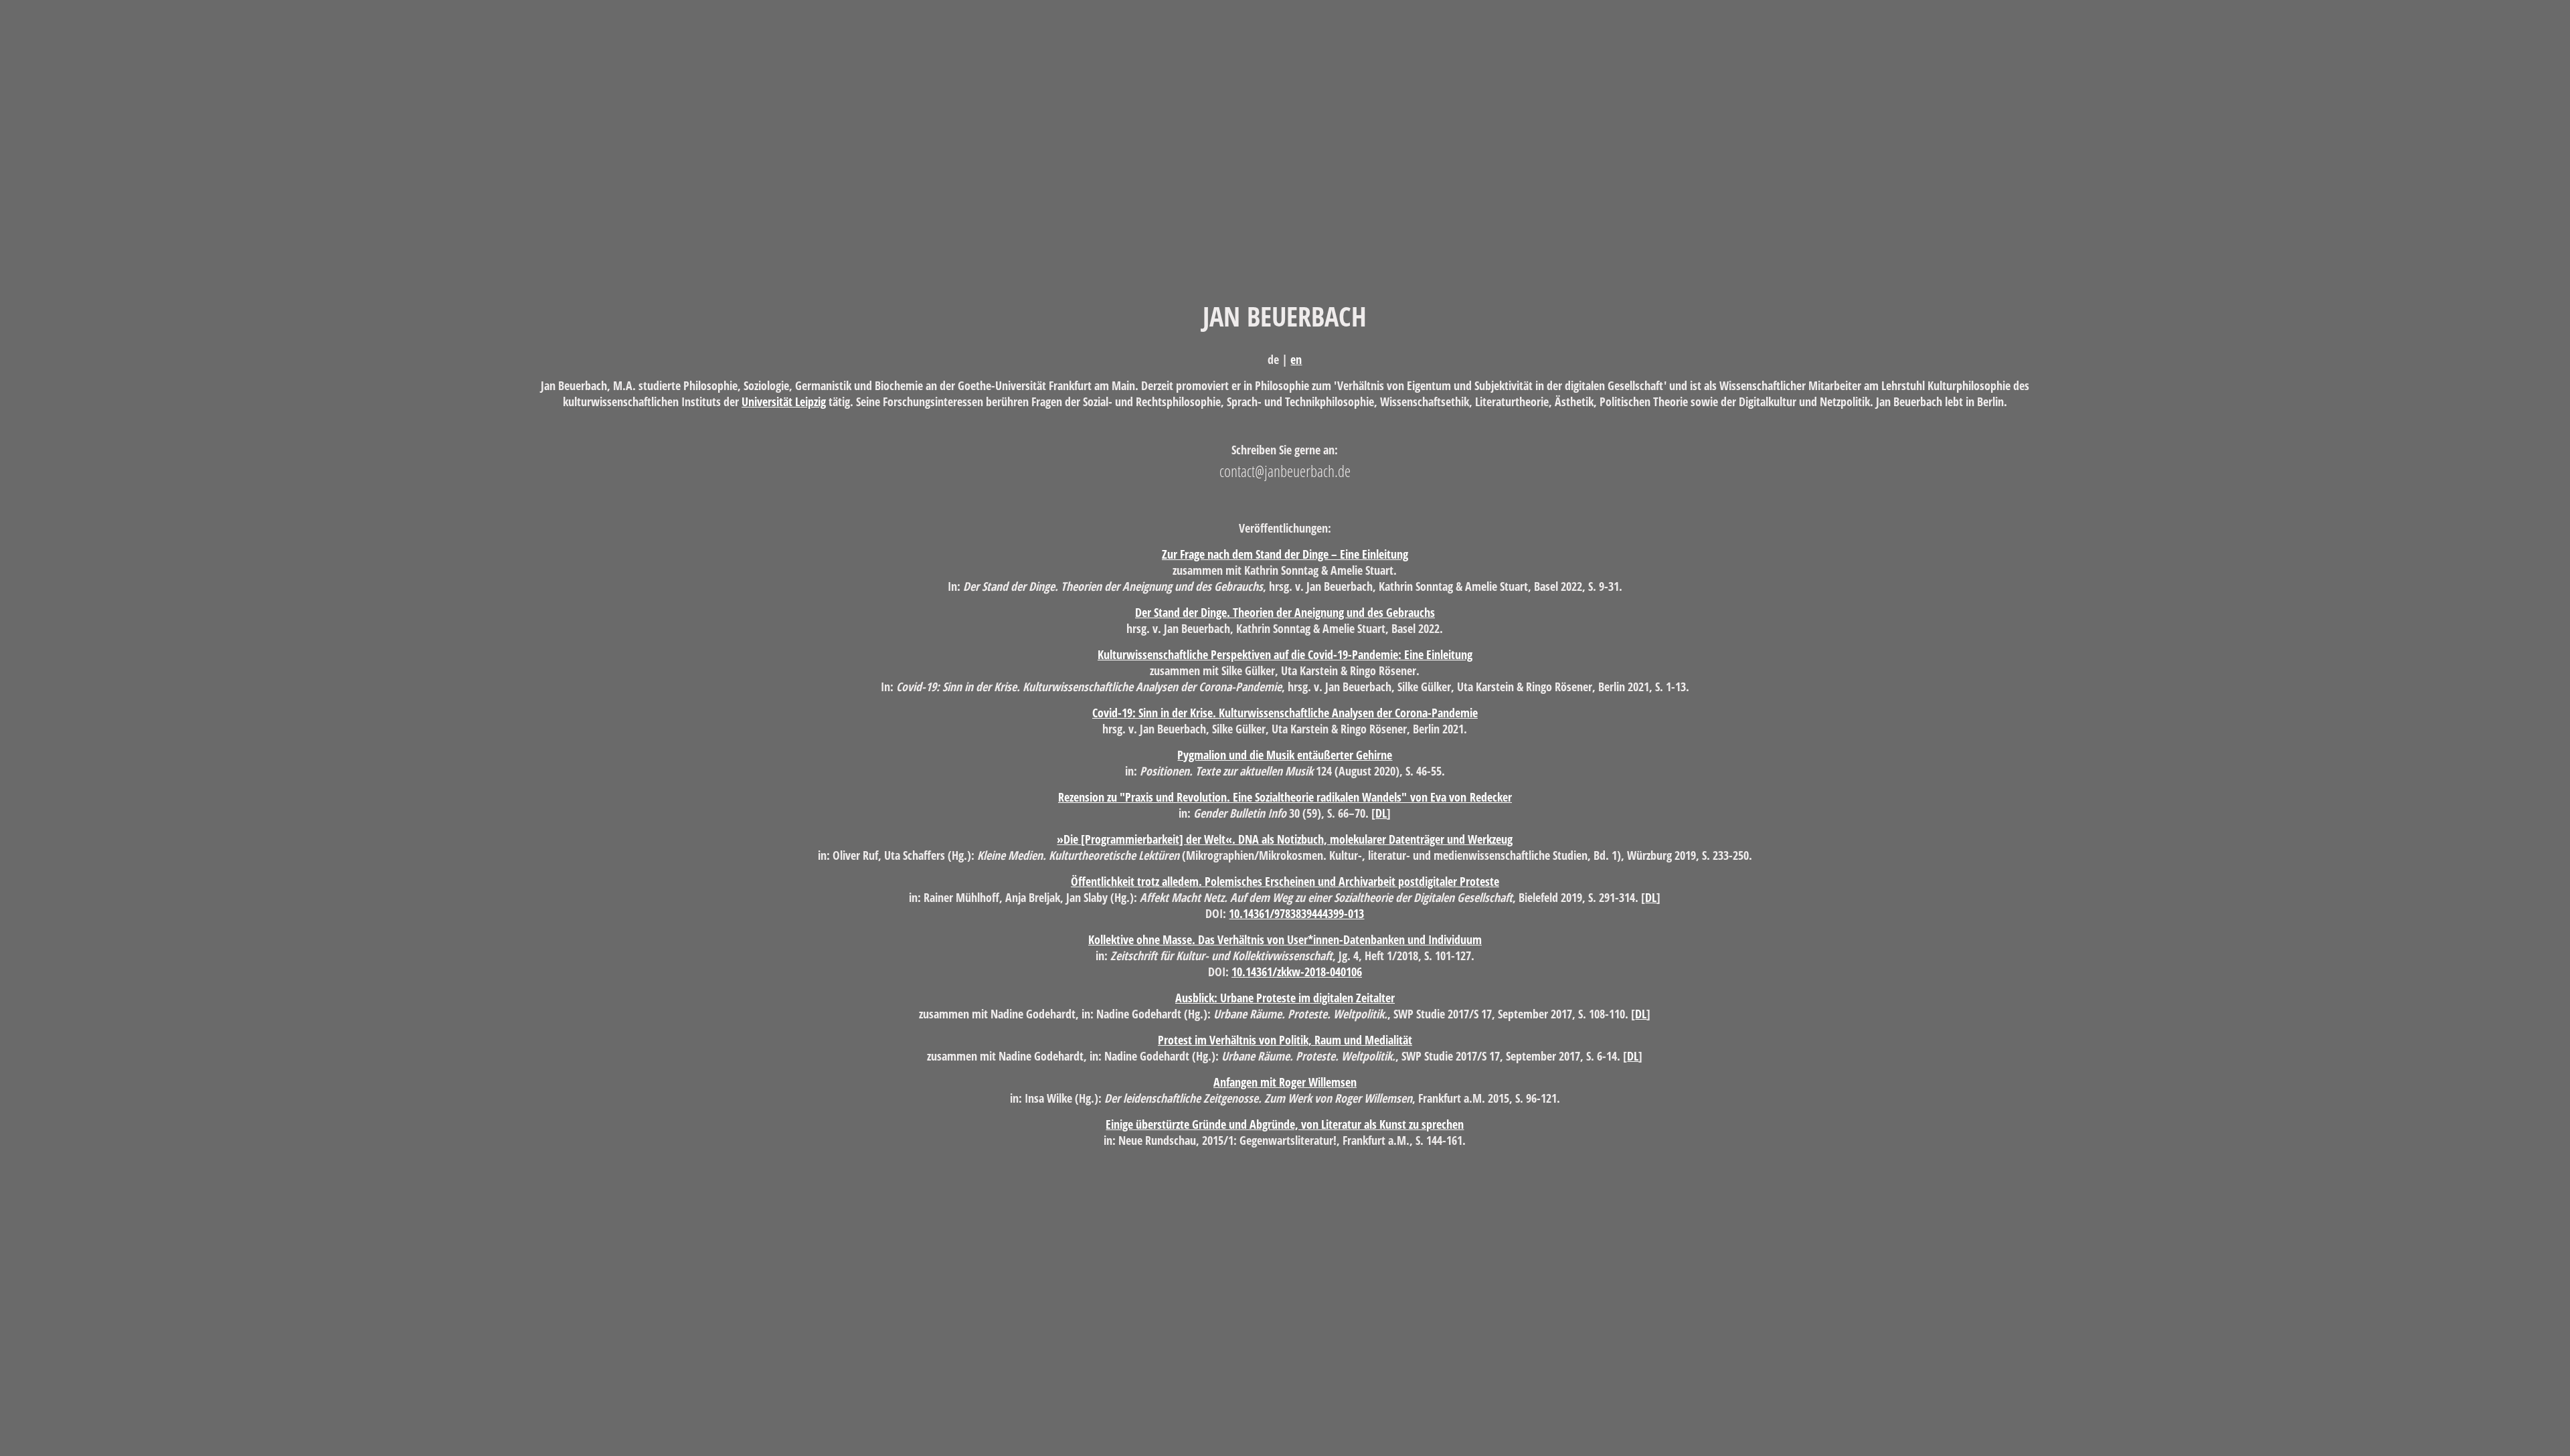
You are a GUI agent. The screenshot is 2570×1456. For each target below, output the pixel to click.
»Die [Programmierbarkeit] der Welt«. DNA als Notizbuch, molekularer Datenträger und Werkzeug (1285, 839)
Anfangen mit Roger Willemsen (1285, 1082)
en (1296, 359)
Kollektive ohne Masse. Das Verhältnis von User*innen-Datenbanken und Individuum (1285, 939)
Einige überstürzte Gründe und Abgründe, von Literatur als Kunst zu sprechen (1285, 1124)
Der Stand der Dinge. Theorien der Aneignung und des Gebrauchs (1285, 612)
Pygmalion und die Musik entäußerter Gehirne (1285, 755)
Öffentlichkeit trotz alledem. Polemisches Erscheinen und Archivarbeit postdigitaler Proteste (1285, 881)
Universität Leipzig (784, 401)
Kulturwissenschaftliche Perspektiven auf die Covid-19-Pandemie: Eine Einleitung (1285, 654)
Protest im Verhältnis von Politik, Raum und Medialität (1285, 1040)
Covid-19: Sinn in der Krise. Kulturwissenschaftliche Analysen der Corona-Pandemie (1285, 713)
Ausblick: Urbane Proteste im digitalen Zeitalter (1285, 998)
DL (1381, 813)
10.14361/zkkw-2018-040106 (1297, 972)
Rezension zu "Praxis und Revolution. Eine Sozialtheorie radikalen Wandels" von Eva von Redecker (1285, 797)
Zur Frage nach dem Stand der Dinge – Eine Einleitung (1285, 554)
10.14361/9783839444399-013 (1296, 913)
